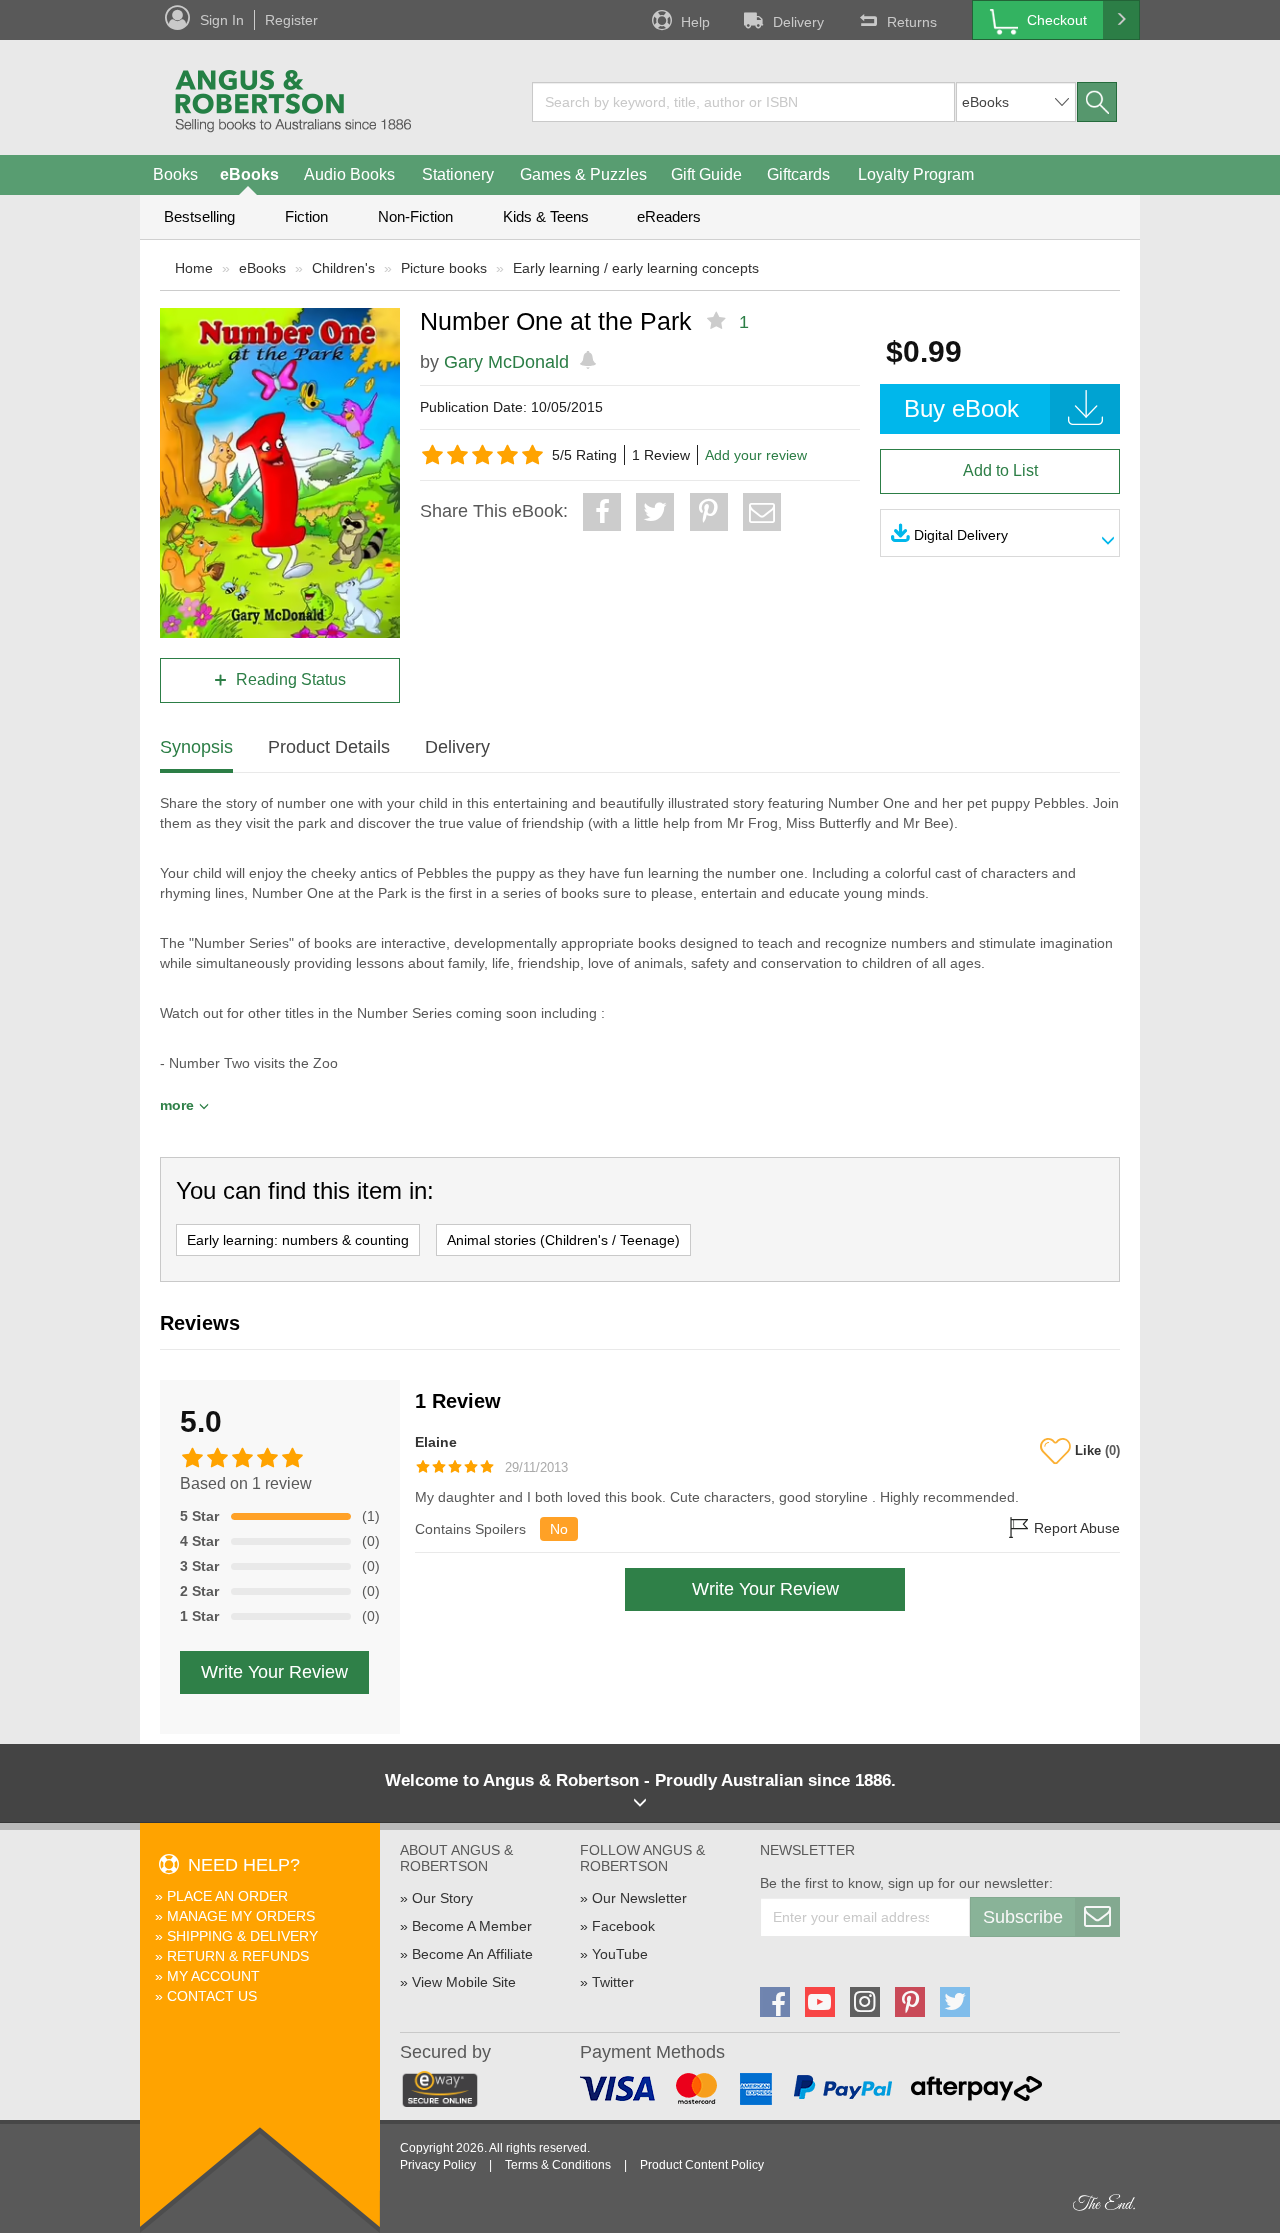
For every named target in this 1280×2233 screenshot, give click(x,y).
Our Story (442, 1898)
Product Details (329, 747)
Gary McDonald (506, 362)
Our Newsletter (639, 1898)
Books (175, 174)
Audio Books (349, 174)
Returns (912, 22)
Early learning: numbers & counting (298, 1240)
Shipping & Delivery (242, 1936)
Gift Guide (706, 174)
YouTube (620, 1954)
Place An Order (227, 1896)
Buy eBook (961, 408)
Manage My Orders (241, 1916)
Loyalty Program (916, 174)
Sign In (222, 20)
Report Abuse (1075, 1529)
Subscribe (1023, 1917)
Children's (343, 268)
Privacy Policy (438, 2165)
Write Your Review (274, 1672)
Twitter (613, 1982)
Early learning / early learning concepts (636, 268)
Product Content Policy (702, 2165)
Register (291, 20)
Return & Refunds (238, 1956)
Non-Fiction (415, 216)
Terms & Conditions (558, 2165)
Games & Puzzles (583, 174)
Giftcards (798, 174)
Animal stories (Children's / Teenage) (563, 1240)
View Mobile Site (464, 1982)
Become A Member (472, 1926)
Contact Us (212, 1996)
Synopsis (196, 747)
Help (695, 22)
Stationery (458, 174)
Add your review (756, 455)
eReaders (669, 216)
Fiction (306, 216)
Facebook (623, 1926)
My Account (213, 1976)
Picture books (444, 268)
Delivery (798, 22)
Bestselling (199, 216)
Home (194, 268)
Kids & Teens (546, 216)
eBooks (249, 174)
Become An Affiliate (472, 1954)
